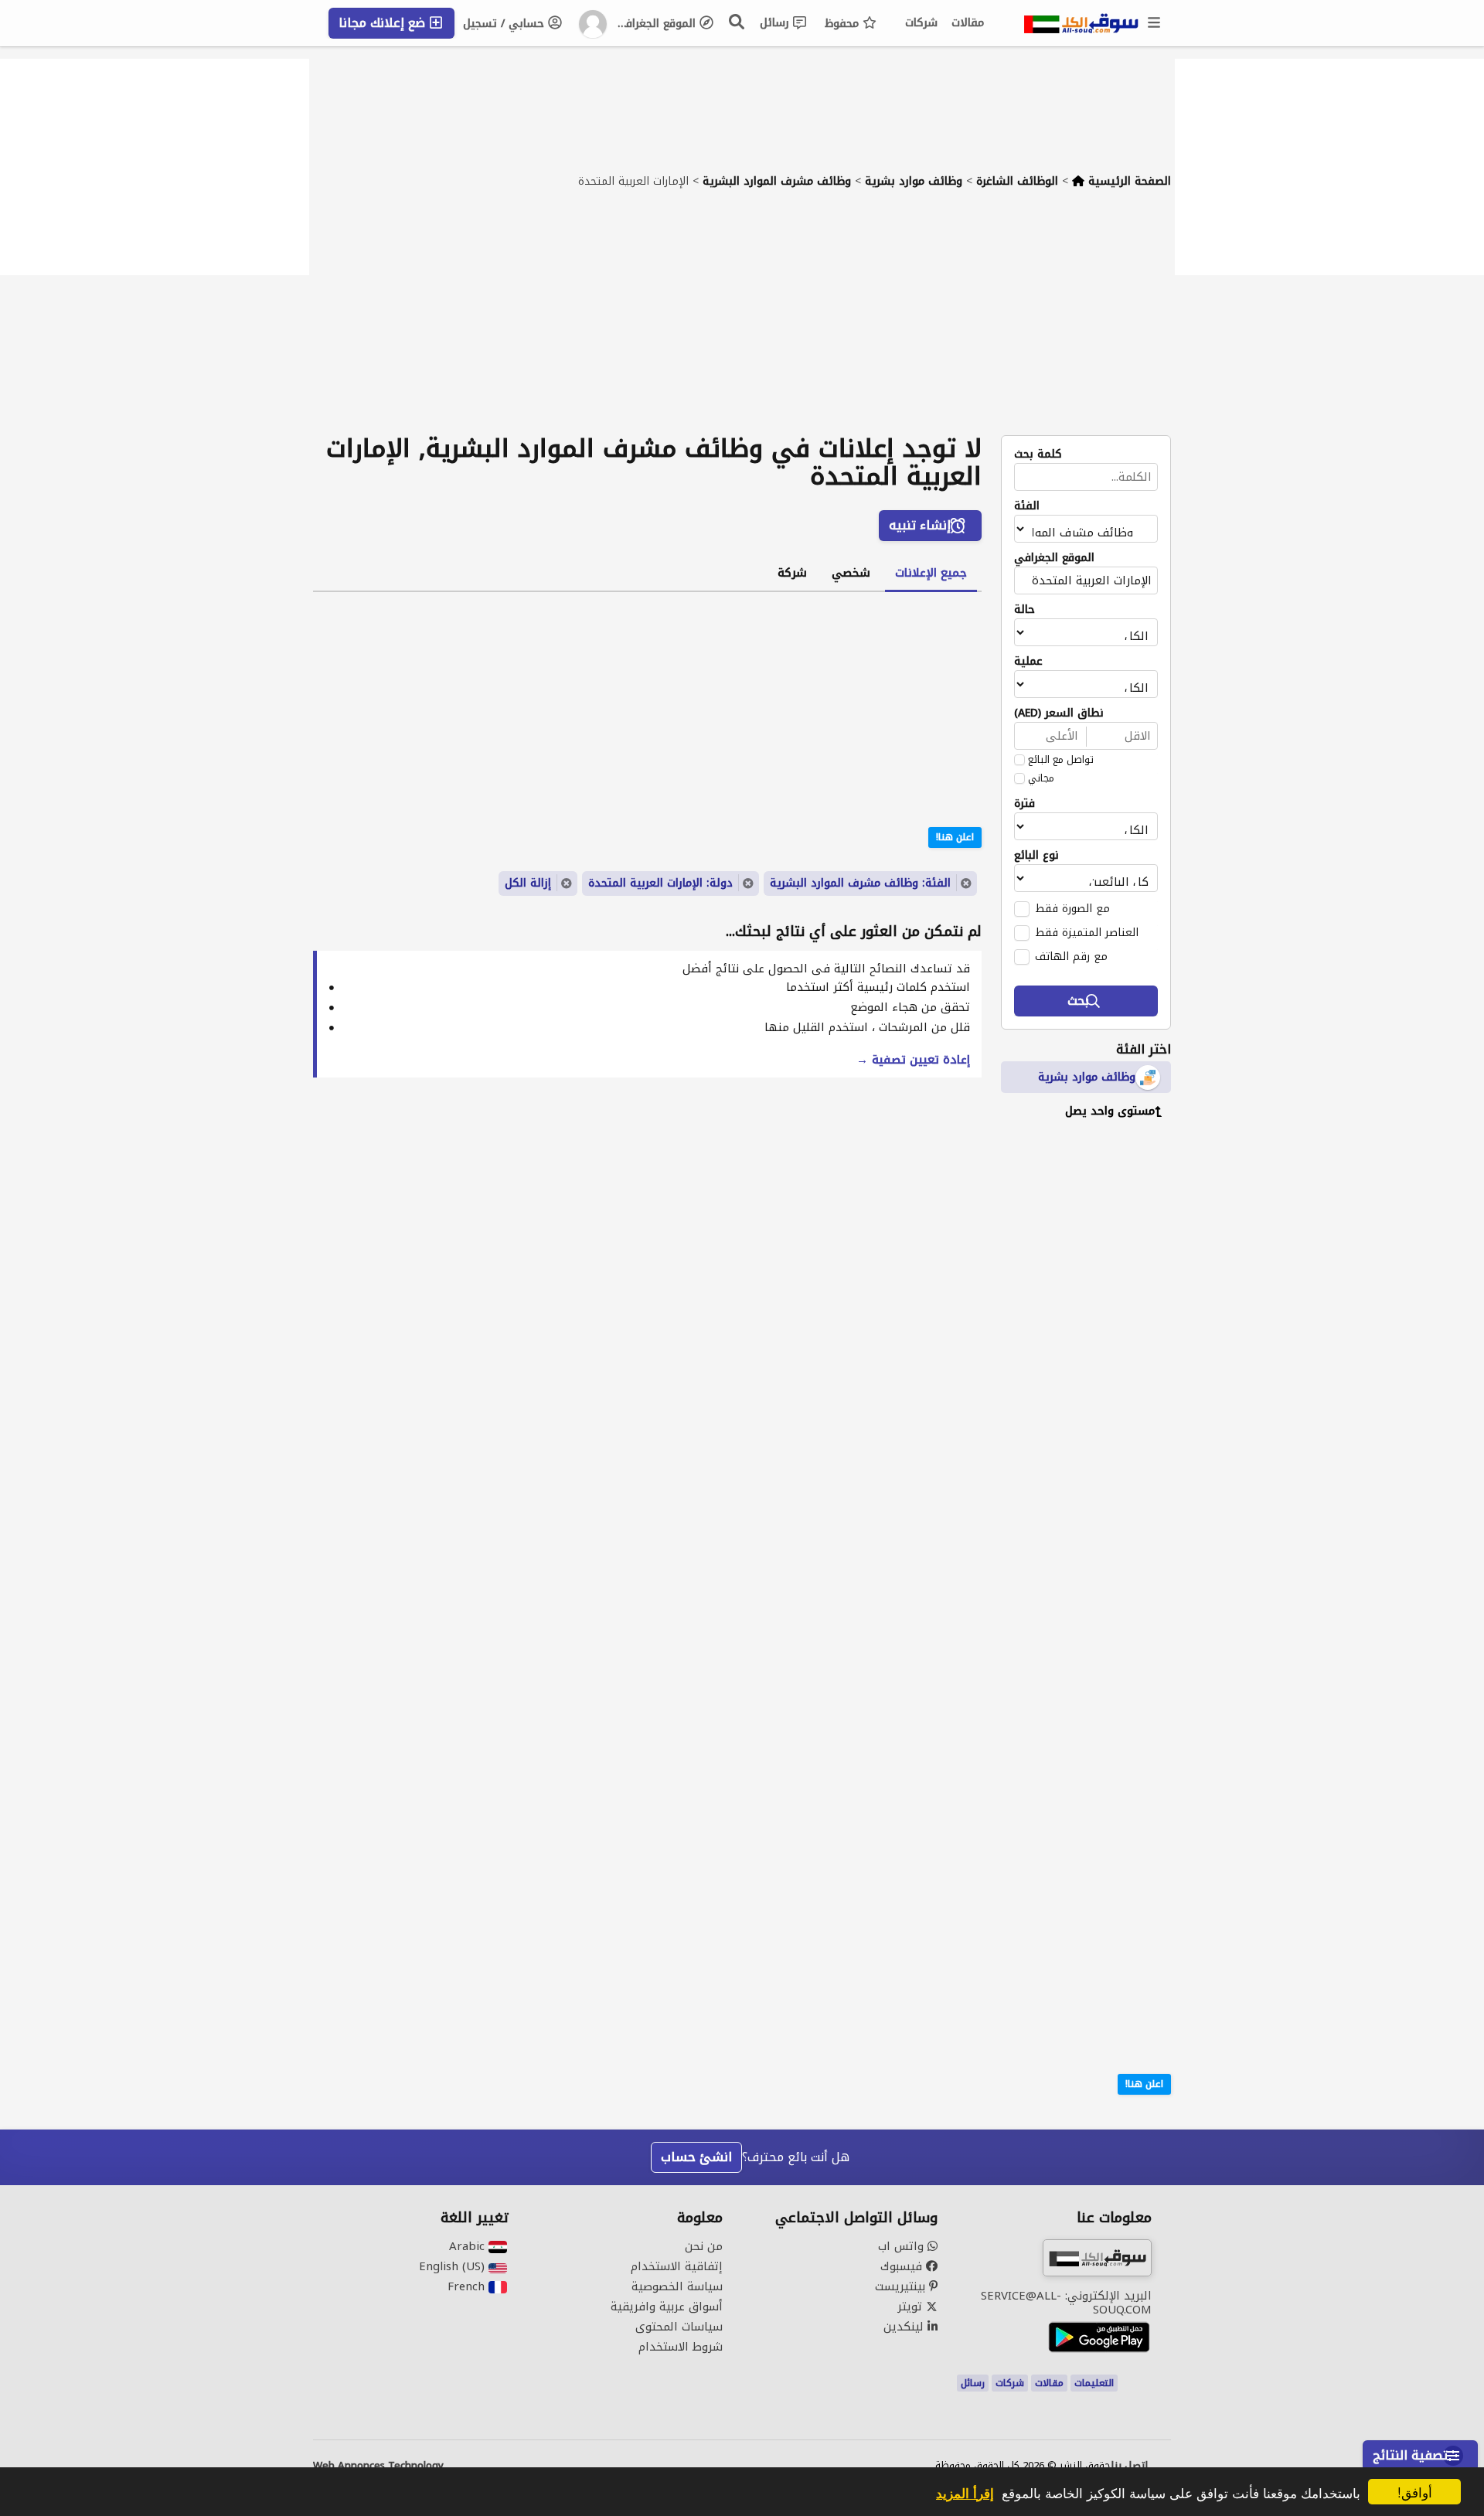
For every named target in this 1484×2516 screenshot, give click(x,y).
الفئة (1027, 506)
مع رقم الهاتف (1071, 956)
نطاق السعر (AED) (1059, 713)
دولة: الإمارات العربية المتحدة (660, 883)
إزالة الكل (528, 883)
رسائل (776, 23)
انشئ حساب (696, 2157)
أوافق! (1415, 2492)
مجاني (1041, 778)
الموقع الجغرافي (657, 24)
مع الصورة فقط (1072, 908)
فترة (1025, 804)
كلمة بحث (1038, 455)
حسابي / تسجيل (505, 24)
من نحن (704, 2246)
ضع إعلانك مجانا (384, 23)
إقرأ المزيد (965, 2493)
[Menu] (1155, 23)
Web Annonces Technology (378, 2466)
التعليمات (1094, 2383)
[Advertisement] (742, 319)
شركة (792, 573)
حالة (1025, 610)
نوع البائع (1036, 856)
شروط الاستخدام (681, 2347)
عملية (1028, 662)
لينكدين (905, 2327)
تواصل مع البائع (1061, 760)
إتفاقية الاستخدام (677, 2266)
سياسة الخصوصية (677, 2286)
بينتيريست (902, 2286)
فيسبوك (903, 2266)
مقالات (968, 23)
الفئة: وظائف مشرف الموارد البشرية (860, 883)
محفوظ (844, 24)
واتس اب (903, 2246)
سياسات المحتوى (679, 2327)
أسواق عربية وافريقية (667, 2307)
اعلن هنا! (1144, 2084)
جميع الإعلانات (931, 573)
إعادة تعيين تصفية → (913, 1060)
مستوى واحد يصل (1110, 1111)
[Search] (737, 22)
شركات (921, 23)
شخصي (851, 573)
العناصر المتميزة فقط (1087, 932)
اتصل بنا (1129, 2466)
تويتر (912, 2307)
